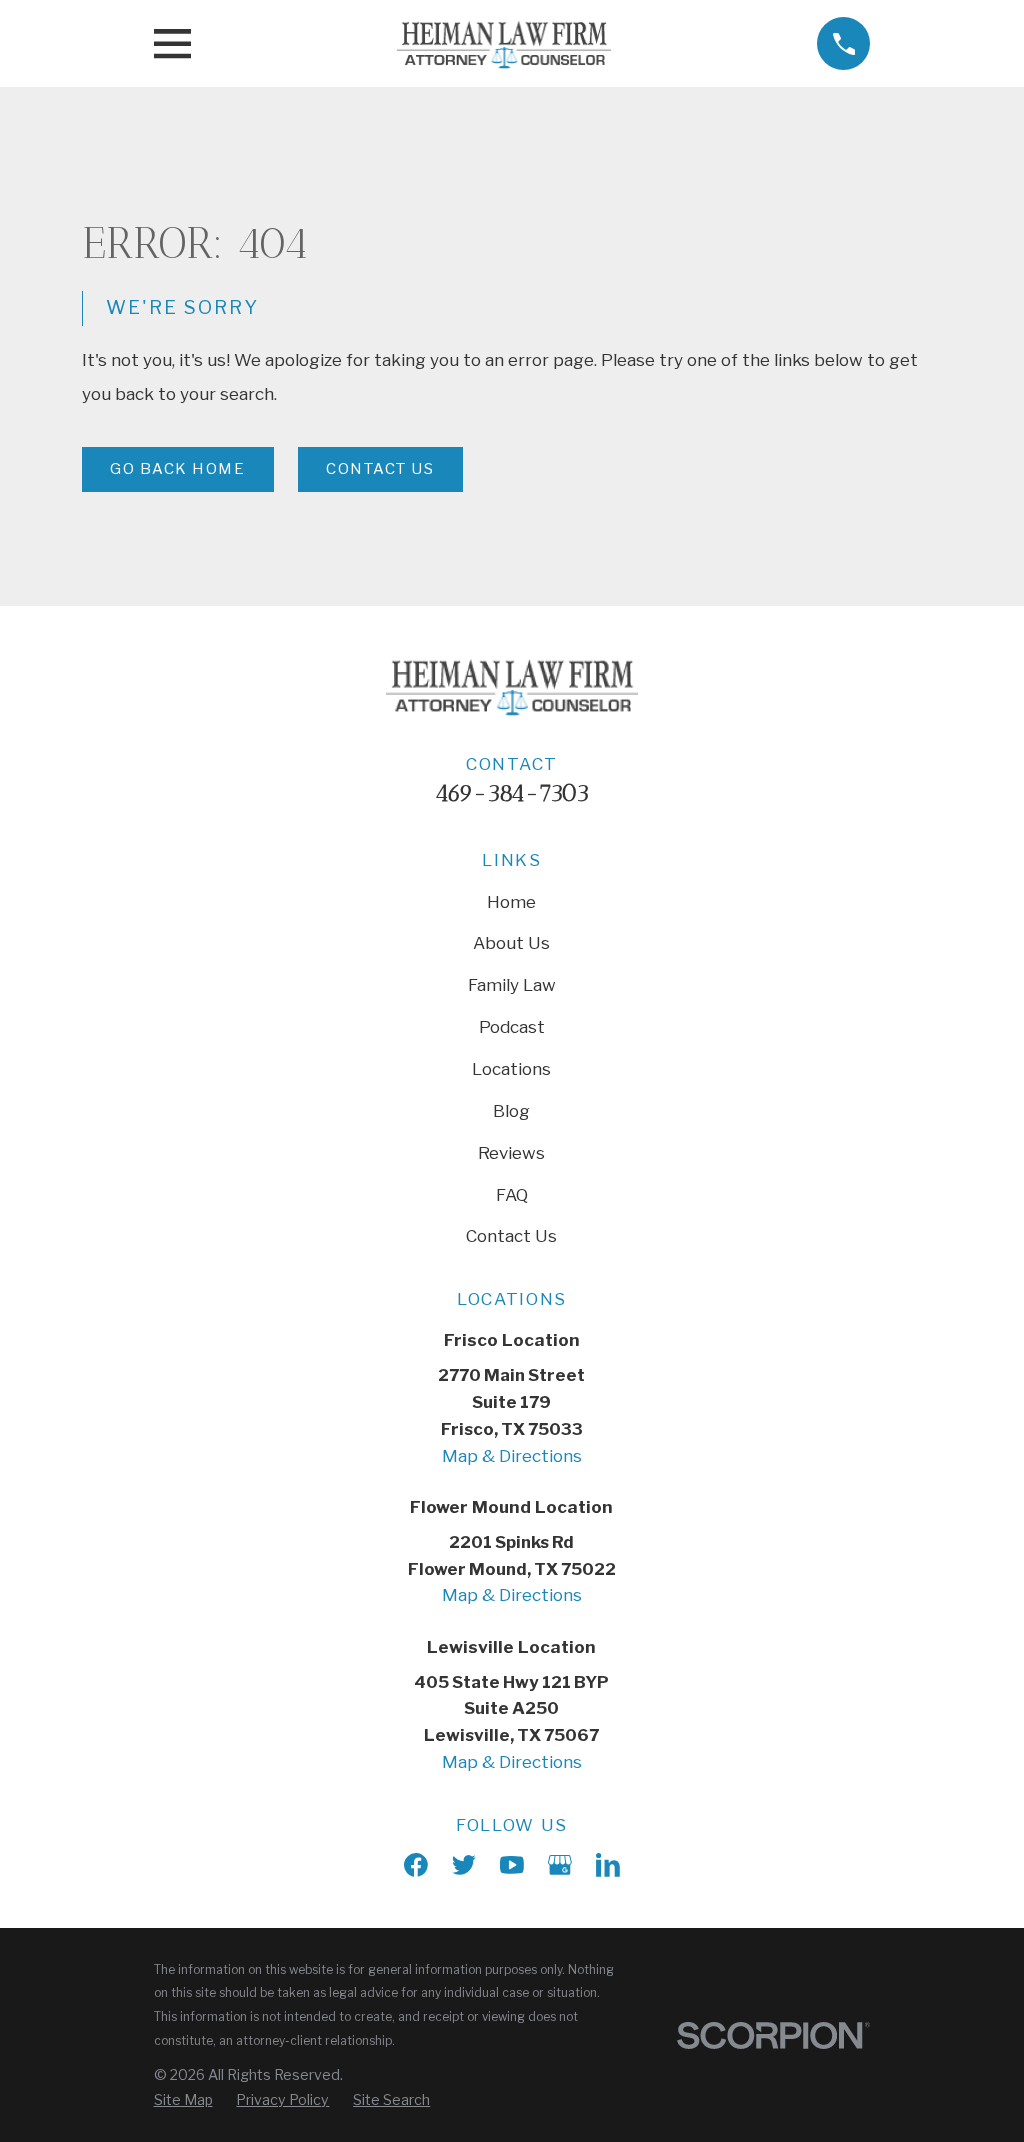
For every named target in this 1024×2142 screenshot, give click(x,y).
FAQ (512, 1195)
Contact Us (380, 469)
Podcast (512, 1027)
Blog (511, 1111)
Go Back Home (177, 469)
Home (511, 902)
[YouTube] (512, 1865)
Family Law (512, 985)
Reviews (511, 1153)
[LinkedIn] (608, 1865)
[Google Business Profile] (560, 1865)
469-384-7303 (512, 793)
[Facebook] (416, 1865)
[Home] (504, 44)
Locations (511, 1069)
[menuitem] (183, 2100)
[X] (464, 1865)
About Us (511, 943)
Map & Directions (512, 1456)
